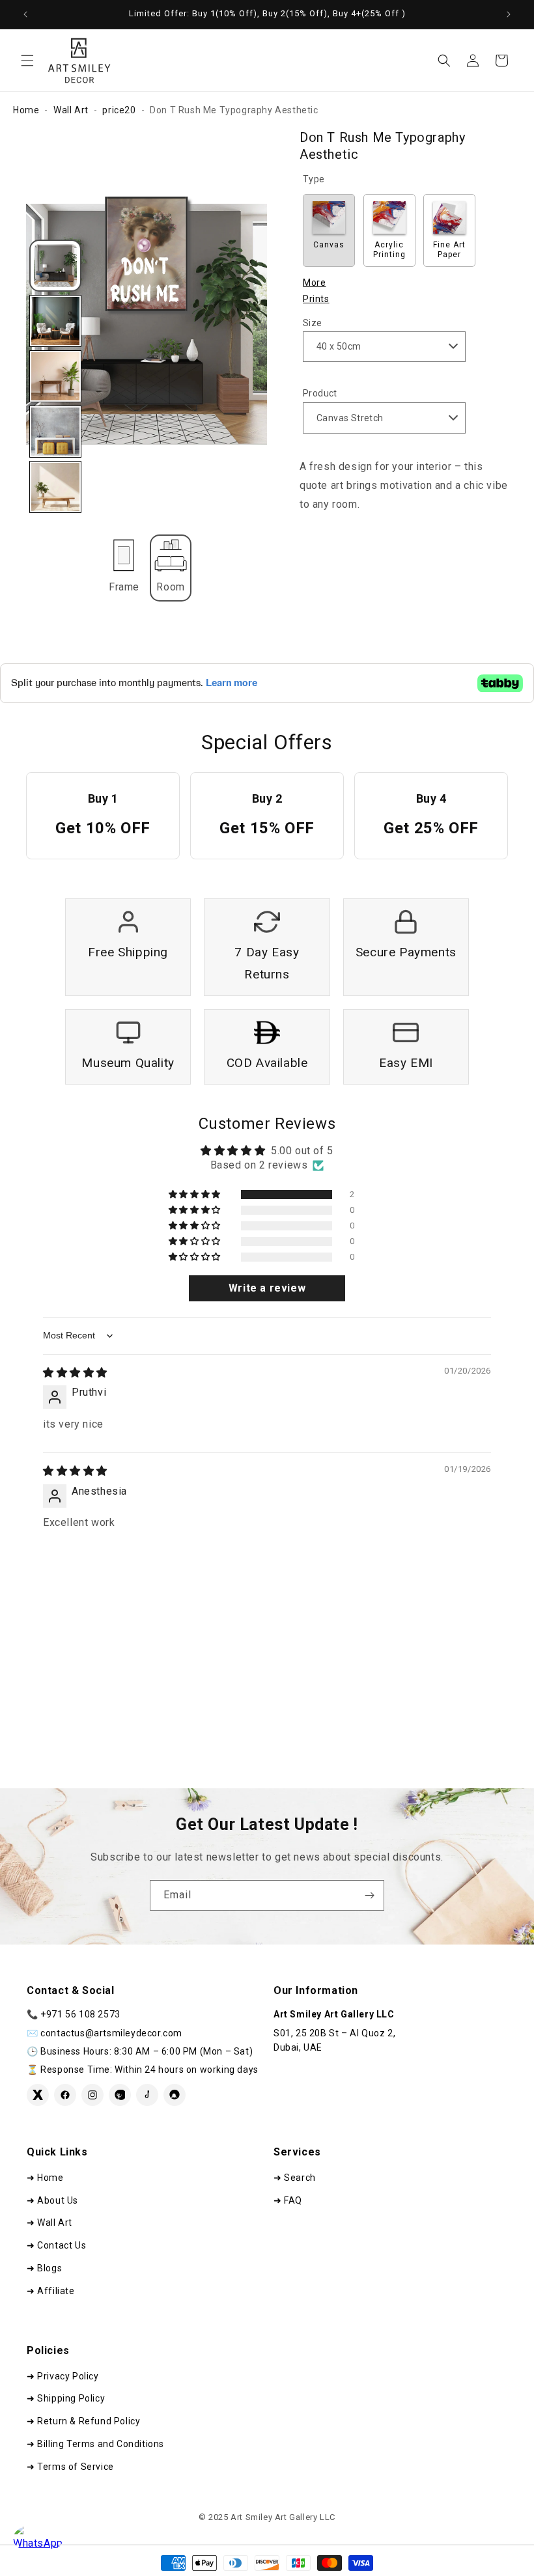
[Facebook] (65, 2095)
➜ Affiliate (51, 2291)
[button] (27, 61)
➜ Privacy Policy (63, 2376)
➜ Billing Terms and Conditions (95, 2444)
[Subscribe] (369, 1895)
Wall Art (71, 110)
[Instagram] (92, 2095)
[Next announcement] (509, 14)
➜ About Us (52, 2200)
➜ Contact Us (56, 2245)
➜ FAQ (288, 2200)
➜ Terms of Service (70, 2467)
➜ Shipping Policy (66, 2398)
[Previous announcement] (25, 14)
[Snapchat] (175, 2095)
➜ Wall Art (49, 2223)
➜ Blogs (44, 2268)
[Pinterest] (120, 2095)
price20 (119, 110)
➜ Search (295, 2178)
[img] (75, 1373)
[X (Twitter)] (38, 2095)
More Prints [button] (316, 291)
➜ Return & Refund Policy (83, 2421)
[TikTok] (147, 2095)
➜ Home (45, 2178)
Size (313, 323)
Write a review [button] (267, 1288)
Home (26, 110)
